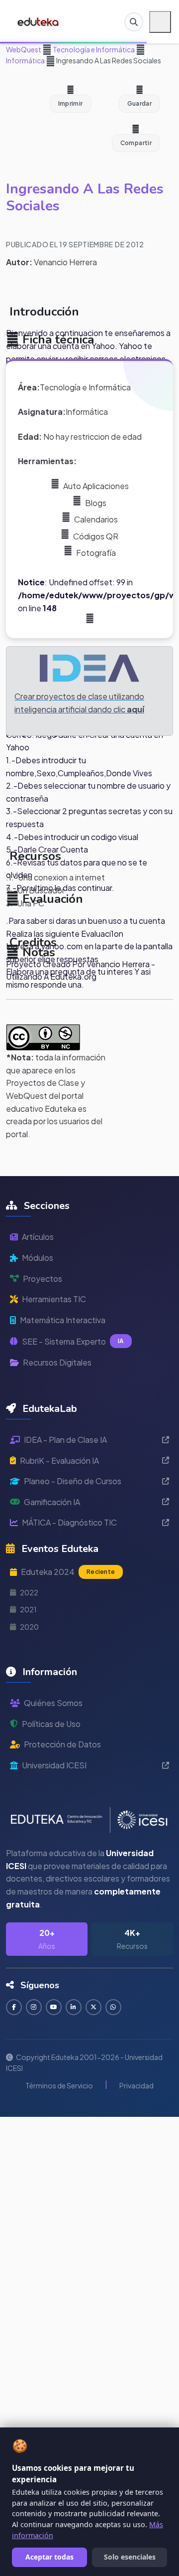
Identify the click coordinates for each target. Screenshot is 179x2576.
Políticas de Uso (51, 1724)
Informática (25, 60)
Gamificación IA (52, 1502)
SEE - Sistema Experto (73, 1341)
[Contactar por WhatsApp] (113, 2007)
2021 (28, 1609)
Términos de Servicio (59, 2085)
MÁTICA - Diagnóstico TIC (69, 1522)
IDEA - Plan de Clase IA (65, 1440)
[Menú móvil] (160, 22)
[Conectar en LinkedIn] (74, 2007)
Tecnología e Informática (93, 49)
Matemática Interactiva (63, 1320)
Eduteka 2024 (68, 1572)
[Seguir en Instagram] (34, 2007)
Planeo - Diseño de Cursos (73, 1481)
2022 (29, 1592)
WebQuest (24, 49)
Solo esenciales (130, 2557)
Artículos (38, 1237)
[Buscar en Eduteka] (134, 22)
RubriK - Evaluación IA (59, 1460)
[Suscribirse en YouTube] (54, 2007)
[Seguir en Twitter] (93, 2007)
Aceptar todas (49, 2557)
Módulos (38, 1258)
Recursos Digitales (57, 1362)
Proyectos (43, 1279)
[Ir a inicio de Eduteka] (39, 22)
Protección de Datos (62, 1744)
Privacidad (136, 2085)
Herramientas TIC (54, 1299)
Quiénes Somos (53, 1703)
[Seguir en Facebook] (14, 2007)
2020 (29, 1627)
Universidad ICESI (54, 1765)
